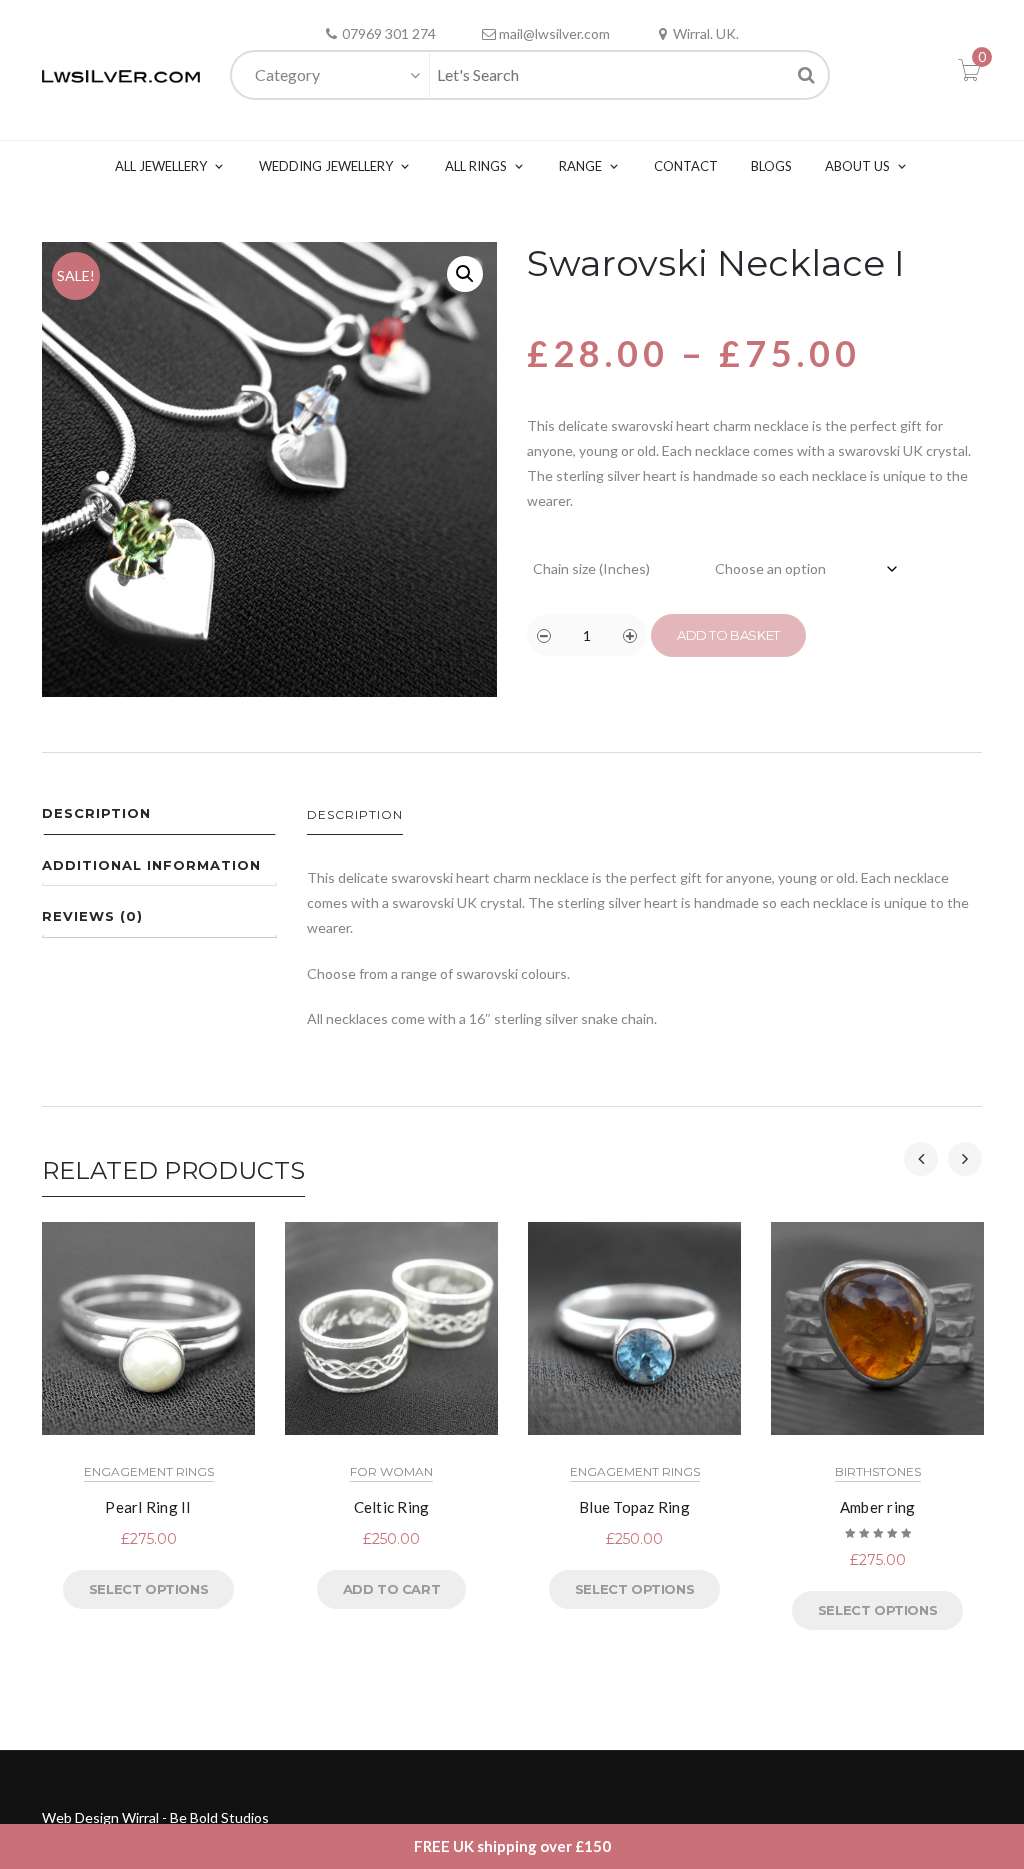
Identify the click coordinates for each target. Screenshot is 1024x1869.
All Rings (476, 166)
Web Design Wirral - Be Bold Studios (155, 1817)
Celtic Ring (392, 1507)
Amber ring (878, 1507)
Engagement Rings (149, 1471)
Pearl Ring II (148, 1507)
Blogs (771, 166)
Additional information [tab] (151, 865)
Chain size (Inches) (591, 568)
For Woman (391, 1471)
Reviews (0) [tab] (92, 916)
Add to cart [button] (392, 1589)
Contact (686, 166)
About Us (857, 166)
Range (580, 166)
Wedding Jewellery (326, 166)
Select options (148, 1589)
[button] (465, 274)
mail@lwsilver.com (554, 33)
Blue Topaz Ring (634, 1507)
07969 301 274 (389, 33)
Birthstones (878, 1471)
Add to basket (728, 635)
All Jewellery (161, 166)
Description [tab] (96, 813)
